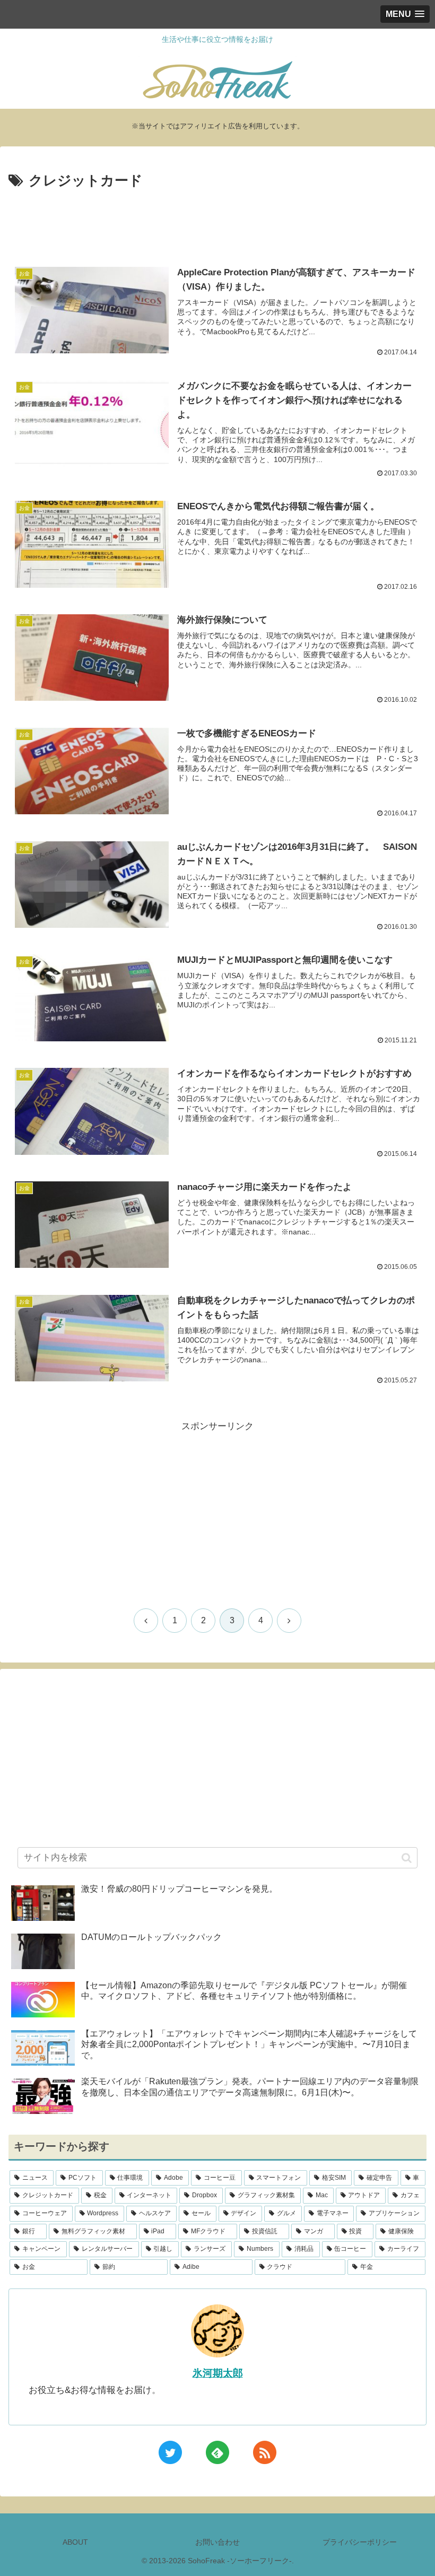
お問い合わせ (217, 2542)
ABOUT (75, 2542)
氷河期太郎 (218, 2373)
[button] (407, 1858)
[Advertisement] (217, 222)
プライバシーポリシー (360, 2542)
